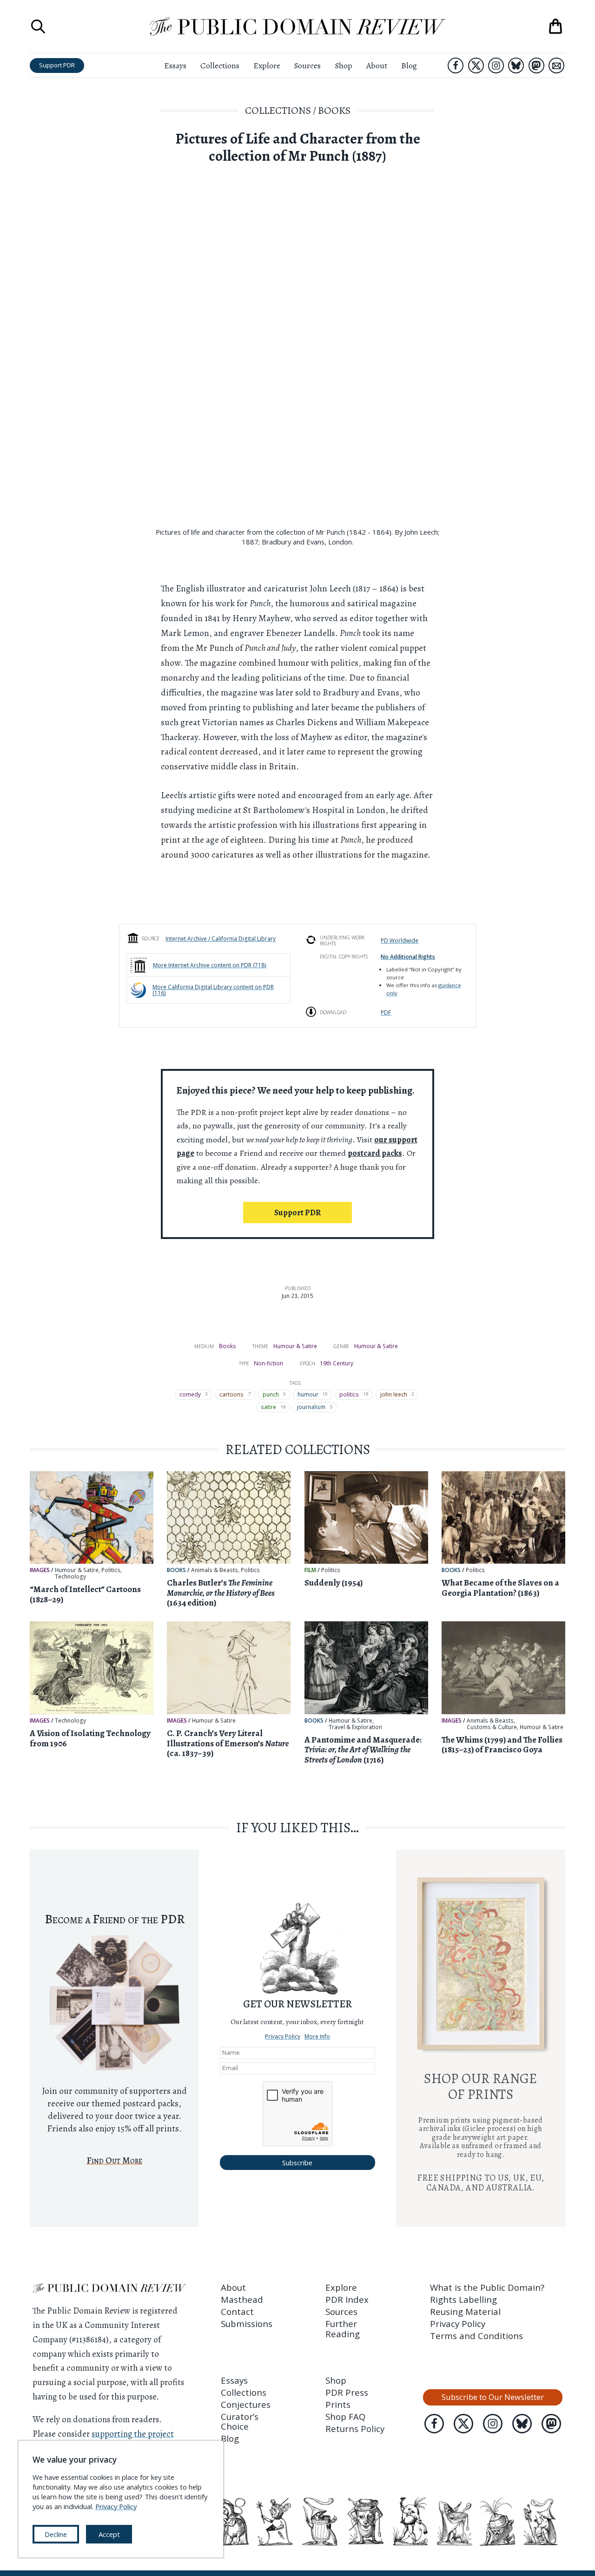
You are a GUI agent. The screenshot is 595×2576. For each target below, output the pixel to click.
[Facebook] (456, 66)
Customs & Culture (492, 1727)
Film (310, 1570)
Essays (175, 66)
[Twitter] (476, 66)
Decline (56, 2534)
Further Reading (343, 2328)
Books (334, 110)
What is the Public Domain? (487, 2287)
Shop (344, 66)
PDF (386, 1012)
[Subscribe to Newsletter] (556, 66)
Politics (111, 1570)
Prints (338, 2404)
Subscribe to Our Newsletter (493, 2397)
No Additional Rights (408, 957)
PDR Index (347, 2299)
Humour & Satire (295, 1346)
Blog (409, 66)
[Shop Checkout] (555, 26)
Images (40, 1570)
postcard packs (375, 1153)
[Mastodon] (536, 66)
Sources (307, 66)
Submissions (247, 2324)
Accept (109, 2534)
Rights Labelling (463, 2299)
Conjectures (246, 2404)
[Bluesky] (516, 66)
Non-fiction (268, 1363)
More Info (317, 2036)
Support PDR (57, 65)
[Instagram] (496, 66)
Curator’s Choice (240, 2421)
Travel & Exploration (355, 1727)
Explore (267, 66)
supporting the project (133, 2434)
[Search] (38, 26)
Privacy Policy (283, 2036)
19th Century (337, 1363)
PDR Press (347, 2392)
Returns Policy (355, 2429)
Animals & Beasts (215, 1570)
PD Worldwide (400, 940)
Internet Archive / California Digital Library (221, 938)
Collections (220, 66)
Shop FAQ (345, 2416)
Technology (70, 1577)
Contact (237, 2311)
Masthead (242, 2299)
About (377, 66)
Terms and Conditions (476, 2336)
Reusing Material (465, 2311)
